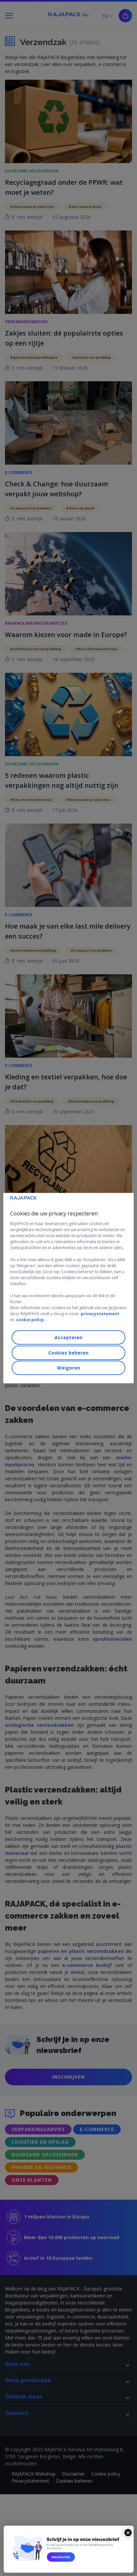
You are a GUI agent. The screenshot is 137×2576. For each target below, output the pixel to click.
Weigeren (68, 1368)
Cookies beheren (68, 1353)
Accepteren (68, 1337)
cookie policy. (31, 1320)
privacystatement (100, 1314)
